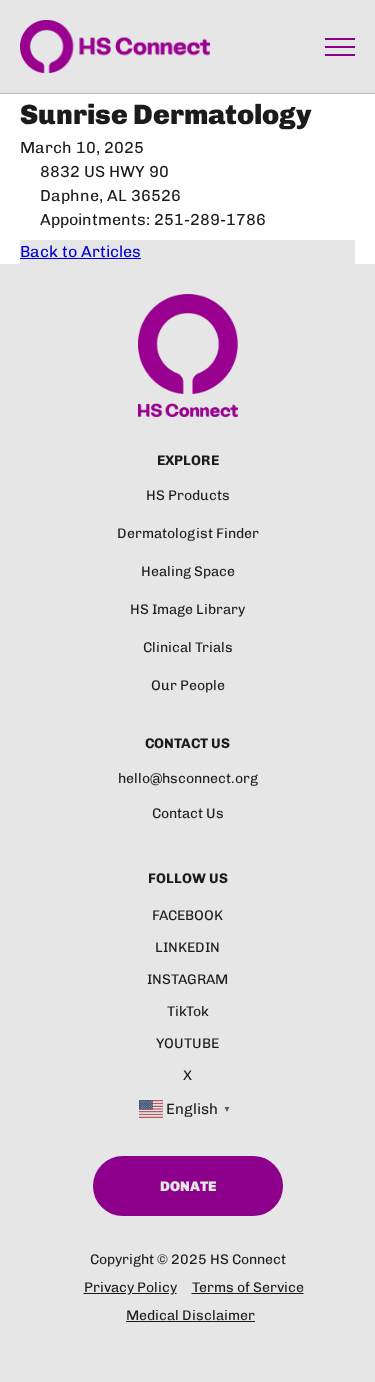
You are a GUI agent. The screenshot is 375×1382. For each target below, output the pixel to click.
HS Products (188, 495)
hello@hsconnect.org (188, 778)
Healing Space (188, 571)
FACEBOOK (187, 915)
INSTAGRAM (187, 979)
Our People (188, 685)
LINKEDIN (187, 947)
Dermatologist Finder (188, 533)
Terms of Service (248, 1287)
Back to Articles (80, 251)
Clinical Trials (188, 647)
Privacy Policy (130, 1287)
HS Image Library (187, 609)
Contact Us (188, 813)
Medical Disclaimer (190, 1315)
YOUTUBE (187, 1043)
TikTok (188, 1011)
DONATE (188, 1186)
